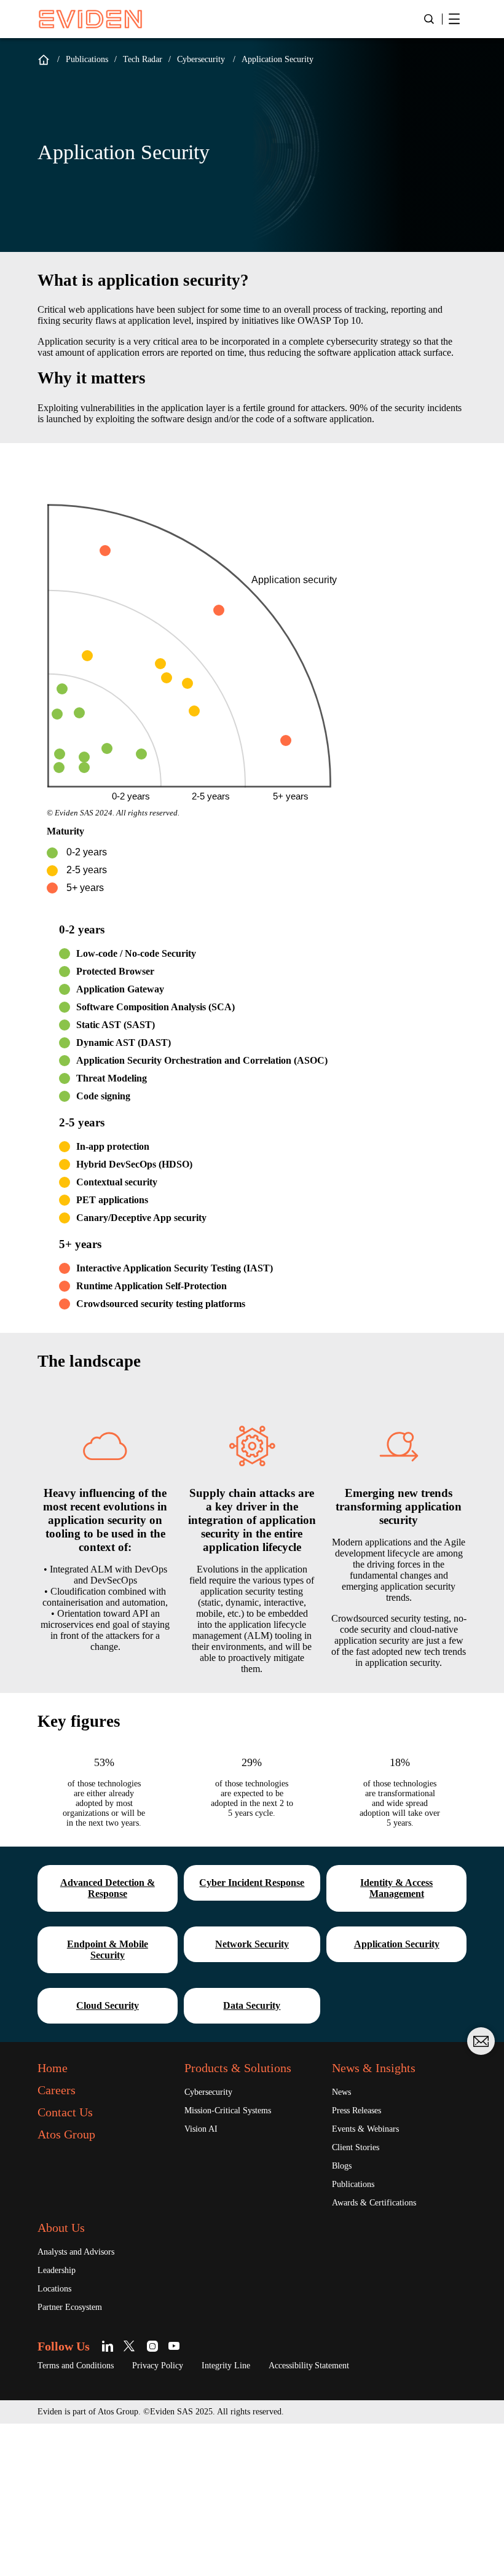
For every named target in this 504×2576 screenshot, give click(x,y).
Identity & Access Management (396, 1888)
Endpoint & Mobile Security (108, 1950)
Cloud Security (108, 2005)
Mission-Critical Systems (228, 2111)
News (341, 2092)
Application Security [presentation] (278, 59)
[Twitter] (131, 2346)
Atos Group (66, 2134)
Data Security (252, 2005)
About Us (61, 2228)
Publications (87, 59)
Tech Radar (143, 59)
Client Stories (356, 2147)
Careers (57, 2090)
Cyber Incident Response (252, 1883)
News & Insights (374, 2068)
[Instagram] (153, 2346)
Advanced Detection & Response (108, 1888)
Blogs (342, 2166)
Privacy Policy (158, 2366)
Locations (54, 2289)
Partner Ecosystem (70, 2307)
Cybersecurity (201, 59)
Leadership (57, 2270)
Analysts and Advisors (76, 2252)
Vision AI (201, 2129)
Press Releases (356, 2111)
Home (44, 60)
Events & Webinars (365, 2129)
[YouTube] (174, 2346)
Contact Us (65, 2112)
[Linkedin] (110, 2346)
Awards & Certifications (374, 2203)
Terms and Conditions (76, 2366)
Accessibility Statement (309, 2366)
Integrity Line (226, 2366)
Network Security (252, 1944)
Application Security (397, 1944)
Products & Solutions (238, 2068)
